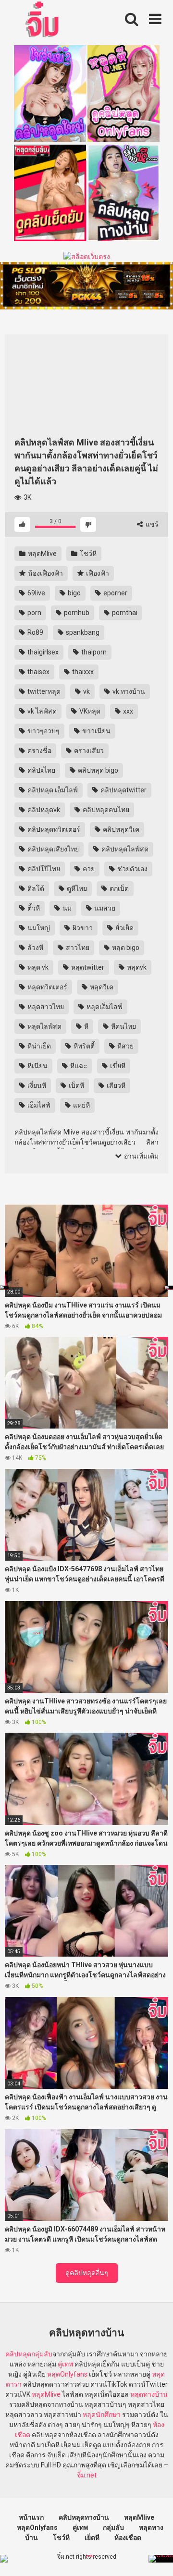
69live (36, 593)
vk (86, 691)
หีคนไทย (123, 1026)
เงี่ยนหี (36, 1085)
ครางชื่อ (39, 751)
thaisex (38, 672)
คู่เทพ (65, 2364)
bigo (74, 593)
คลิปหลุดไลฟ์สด (124, 849)
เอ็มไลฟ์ (38, 1105)
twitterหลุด (43, 691)
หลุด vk (37, 967)
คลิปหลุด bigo (97, 770)
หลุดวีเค (101, 987)
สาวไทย (77, 948)
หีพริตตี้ (83, 1046)
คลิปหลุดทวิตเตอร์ (53, 829)
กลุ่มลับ (42, 2354)
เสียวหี (115, 1085)
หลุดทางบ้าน (149, 2394)
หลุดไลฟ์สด (44, 1026)
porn (34, 613)
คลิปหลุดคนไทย (105, 810)
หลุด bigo (125, 948)
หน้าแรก (31, 2517)
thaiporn (93, 652)
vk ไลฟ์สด (41, 711)
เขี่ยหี (117, 1066)
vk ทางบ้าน (128, 691)
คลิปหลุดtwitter (123, 790)
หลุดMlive (42, 554)
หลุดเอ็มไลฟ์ (104, 1007)
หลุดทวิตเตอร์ (47, 987)
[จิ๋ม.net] (43, 21)
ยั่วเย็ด (124, 928)
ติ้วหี (33, 908)
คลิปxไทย (41, 770)
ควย (88, 869)
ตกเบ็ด (118, 888)
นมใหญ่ (38, 928)
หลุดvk (136, 967)
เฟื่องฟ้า (97, 573)
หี (86, 1026)
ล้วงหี (35, 948)
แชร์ (151, 524)
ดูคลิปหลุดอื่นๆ (87, 2273)
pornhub (76, 613)
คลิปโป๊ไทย (43, 869)
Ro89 (35, 632)
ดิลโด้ (35, 888)
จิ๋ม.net (87, 2475)
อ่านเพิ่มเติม (141, 1156)
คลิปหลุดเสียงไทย (52, 849)
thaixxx (82, 672)
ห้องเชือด (128, 2538)
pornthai (124, 613)
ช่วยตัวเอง (132, 869)
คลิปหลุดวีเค (120, 829)
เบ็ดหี (76, 1085)
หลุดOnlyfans (67, 2374)
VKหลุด (89, 711)
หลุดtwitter (87, 967)
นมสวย (104, 908)
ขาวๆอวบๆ (43, 731)
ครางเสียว (88, 751)
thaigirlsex (42, 652)
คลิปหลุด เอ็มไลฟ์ (52, 790)
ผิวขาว (82, 928)
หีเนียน (37, 1066)
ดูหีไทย (76, 888)
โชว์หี (87, 554)
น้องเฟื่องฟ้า (45, 573)
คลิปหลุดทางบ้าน (84, 2517)
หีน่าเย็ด (38, 1046)
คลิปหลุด (18, 2354)
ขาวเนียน (96, 731)
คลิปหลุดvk (43, 810)
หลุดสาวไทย (45, 1007)
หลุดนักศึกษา (102, 2415)
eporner (115, 593)
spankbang (82, 632)
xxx (127, 711)
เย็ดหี (92, 2538)
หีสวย (125, 1046)
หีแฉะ (78, 1066)
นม (66, 908)
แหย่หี (81, 1105)
